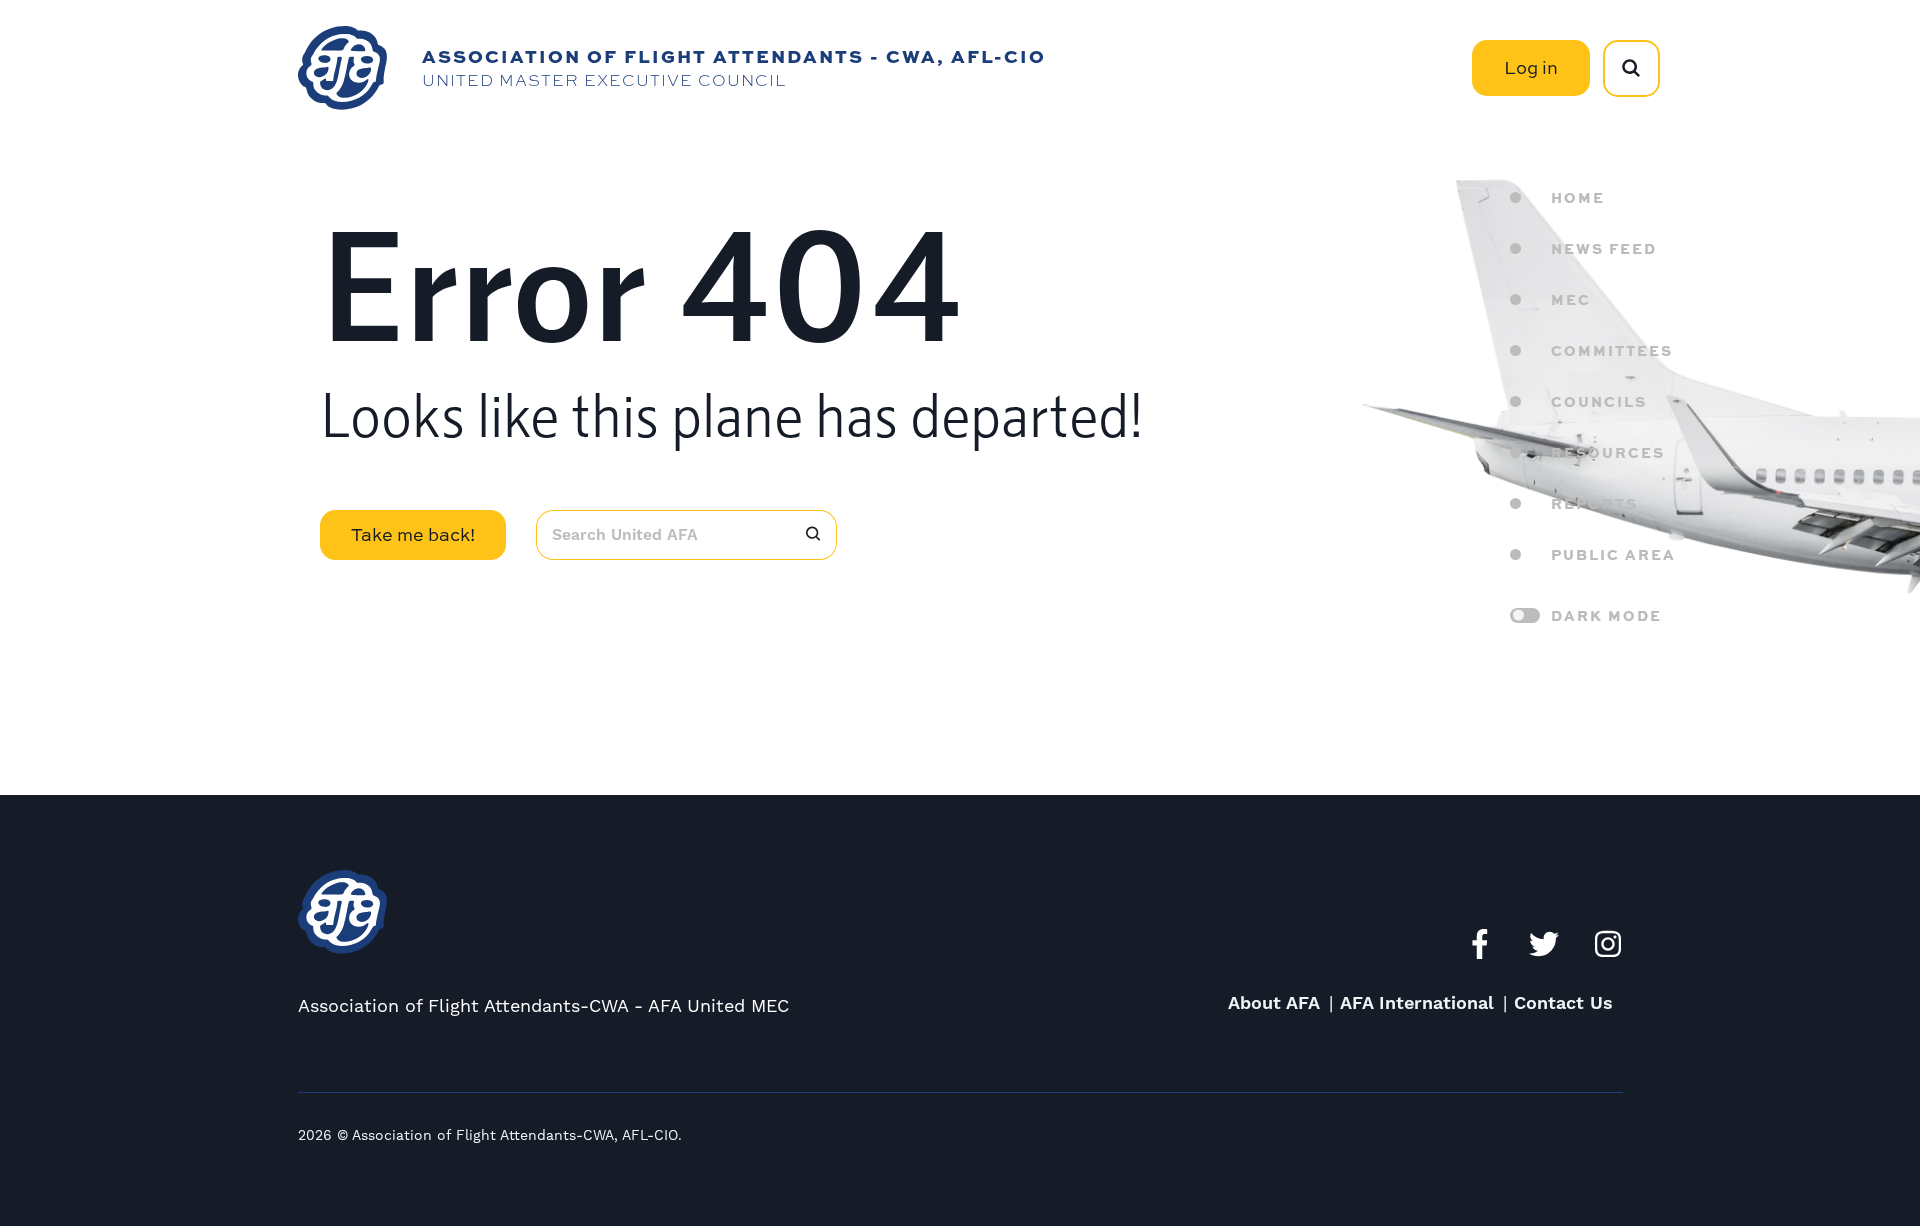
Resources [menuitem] (1608, 452)
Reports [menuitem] (1594, 503)
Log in (1531, 67)
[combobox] (663, 535)
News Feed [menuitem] (1604, 248)
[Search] (814, 535)
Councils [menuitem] (1599, 401)
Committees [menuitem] (1612, 350)
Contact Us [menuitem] (1563, 1003)
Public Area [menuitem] (1613, 554)
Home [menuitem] (1578, 197)
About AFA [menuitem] (1274, 1003)
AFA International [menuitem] (1417, 1003)
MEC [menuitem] (1571, 299)
